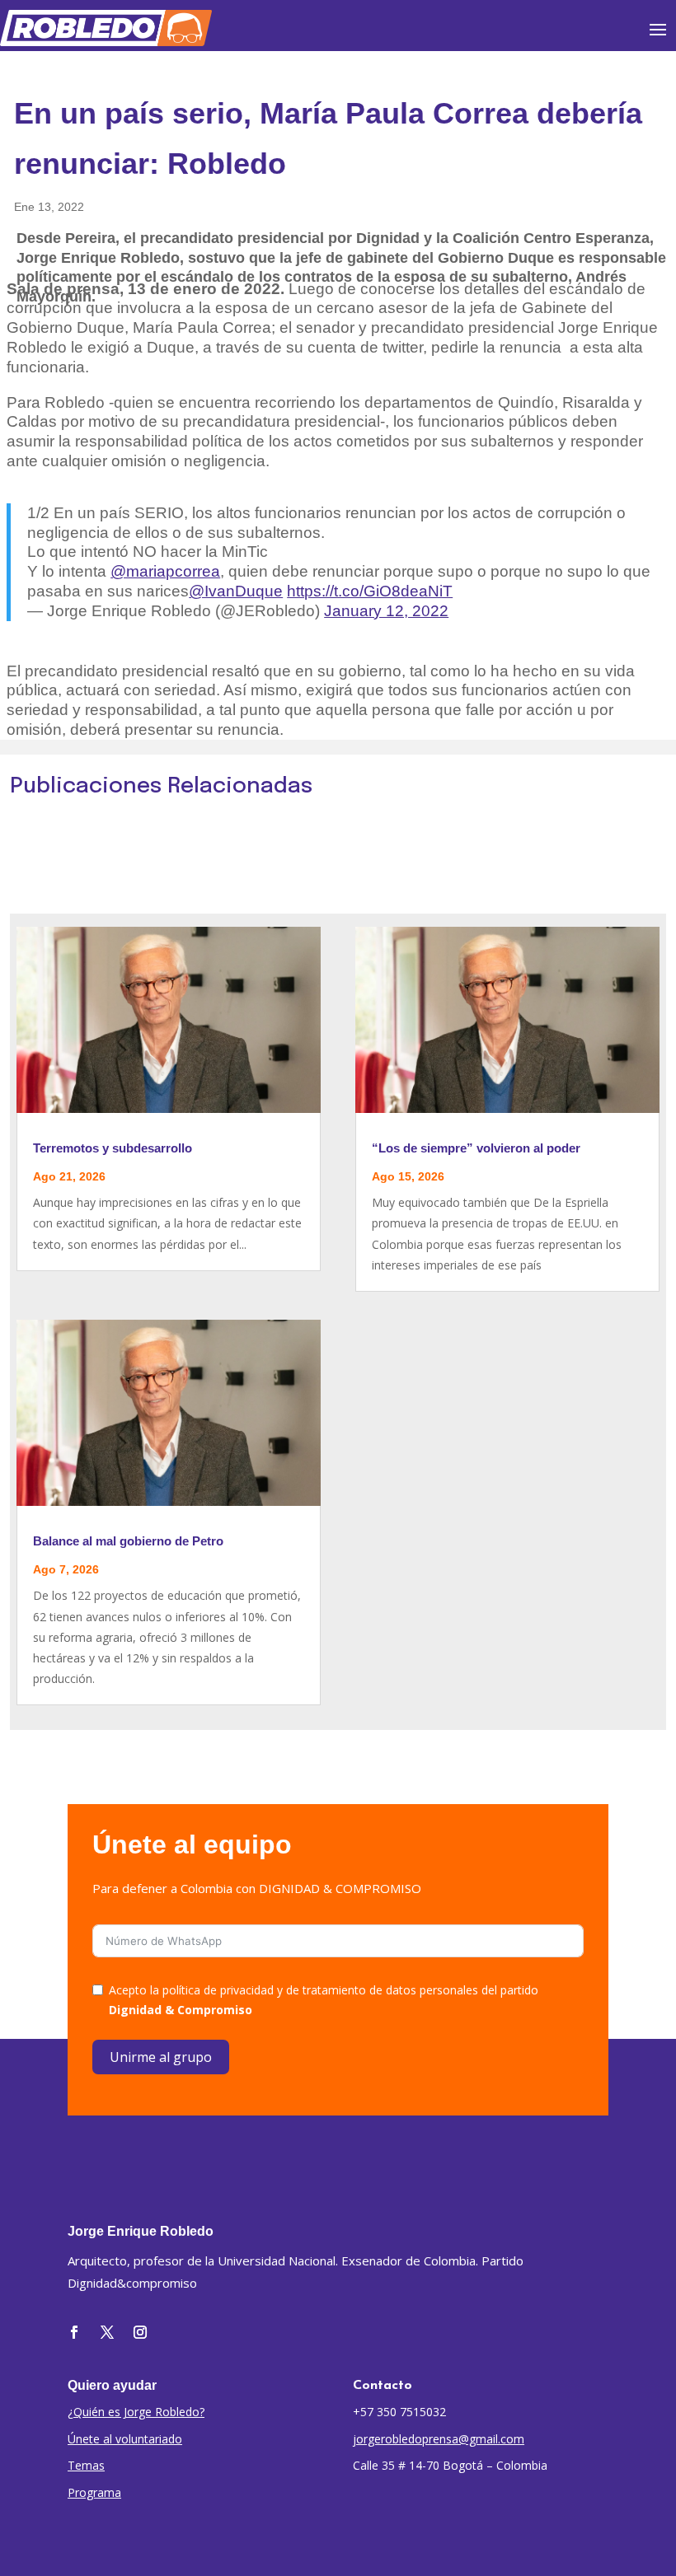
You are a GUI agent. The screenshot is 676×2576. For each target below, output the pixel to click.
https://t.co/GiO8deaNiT (370, 591)
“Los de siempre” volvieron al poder (476, 1148)
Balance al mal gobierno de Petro (128, 1541)
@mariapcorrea (165, 571)
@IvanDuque (236, 591)
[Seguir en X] (107, 2332)
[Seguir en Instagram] (140, 2332)
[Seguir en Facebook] (74, 2332)
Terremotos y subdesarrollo (113, 1148)
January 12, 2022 (386, 611)
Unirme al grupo (161, 2057)
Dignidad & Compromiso (181, 2010)
